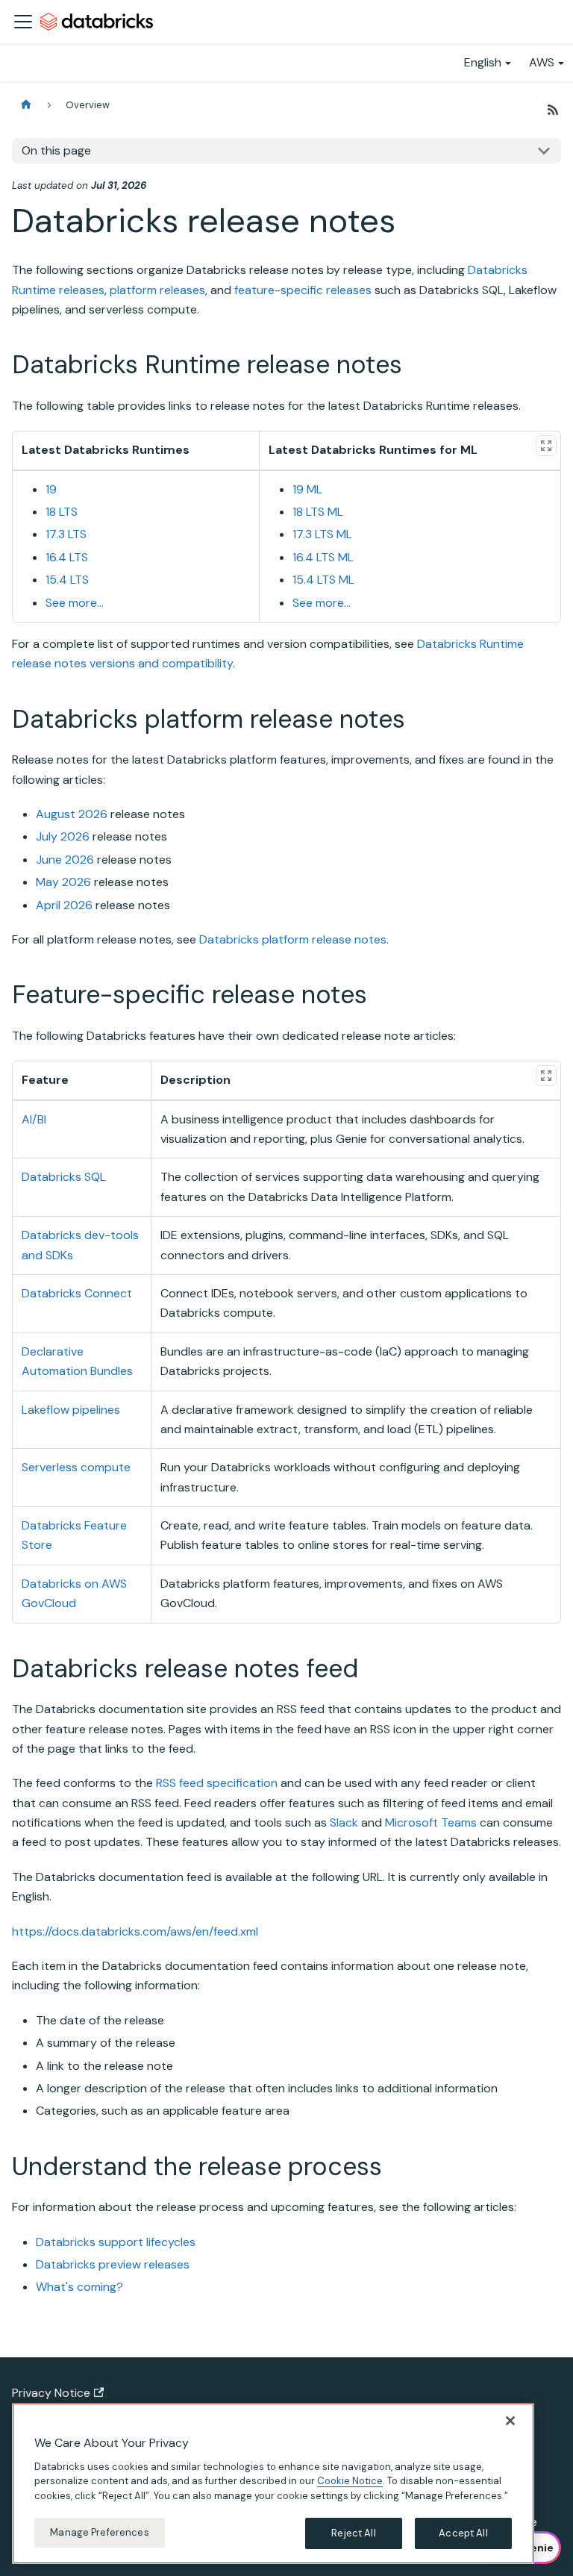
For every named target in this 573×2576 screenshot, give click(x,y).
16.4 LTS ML (323, 557)
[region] (273, 2483)
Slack (344, 1822)
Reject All (353, 2533)
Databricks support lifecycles (116, 2242)
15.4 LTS (67, 580)
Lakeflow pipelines (71, 1410)
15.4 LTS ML (323, 580)
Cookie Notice (350, 2481)
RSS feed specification (217, 1783)
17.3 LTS (66, 534)
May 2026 (63, 882)
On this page (56, 150)
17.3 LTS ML (322, 534)
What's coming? (79, 2287)
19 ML (307, 489)
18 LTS (62, 512)
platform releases (157, 290)
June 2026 (65, 860)
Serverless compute (76, 1467)
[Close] (510, 2421)
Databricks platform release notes (293, 939)
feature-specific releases (303, 290)
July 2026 (63, 836)
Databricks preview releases (113, 2264)
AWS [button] (542, 62)
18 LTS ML (318, 512)
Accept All (463, 2533)
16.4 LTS (67, 557)
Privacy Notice (51, 2393)
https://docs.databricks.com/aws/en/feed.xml (135, 1931)
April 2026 (64, 905)
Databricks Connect (77, 1293)
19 (51, 489)
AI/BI (34, 1119)
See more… (75, 603)
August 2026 (72, 814)
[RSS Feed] (553, 110)
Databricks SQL (64, 1177)
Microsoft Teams (431, 1822)
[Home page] (26, 105)
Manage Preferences (99, 2532)
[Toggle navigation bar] (23, 22)
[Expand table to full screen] (546, 446)
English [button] (483, 62)
